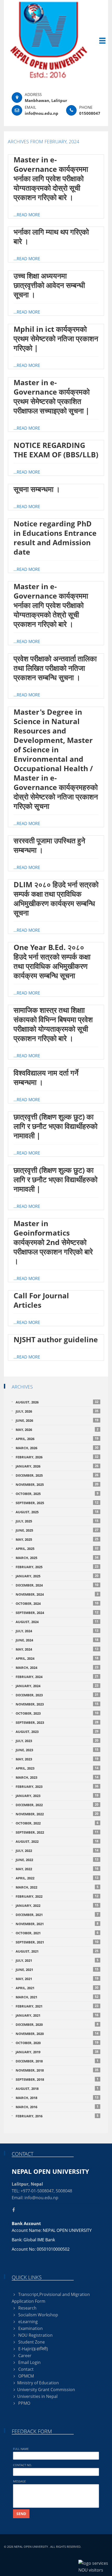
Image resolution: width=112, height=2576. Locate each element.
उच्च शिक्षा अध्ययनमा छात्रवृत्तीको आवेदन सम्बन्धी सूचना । (49, 285)
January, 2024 (57, 1686)
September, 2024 (57, 1613)
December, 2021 (57, 1915)
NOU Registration (35, 2335)
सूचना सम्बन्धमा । (37, 489)
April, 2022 (57, 1878)
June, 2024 (57, 1640)
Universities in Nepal (37, 2396)
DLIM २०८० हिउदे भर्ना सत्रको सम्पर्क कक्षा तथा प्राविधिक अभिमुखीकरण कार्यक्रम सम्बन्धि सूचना (56, 899)
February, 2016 (57, 2116)
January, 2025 (57, 1576)
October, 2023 (57, 1713)
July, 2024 (57, 1631)
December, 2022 (57, 1805)
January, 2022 (57, 1905)
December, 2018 (57, 2061)
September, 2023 (57, 1722)
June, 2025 (57, 1530)
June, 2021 (57, 1969)
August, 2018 (57, 2088)
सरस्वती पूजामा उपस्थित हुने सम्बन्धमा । (49, 845)
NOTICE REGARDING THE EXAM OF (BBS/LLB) (56, 450)
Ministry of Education (38, 2383)
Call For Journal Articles (41, 1300)
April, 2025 (57, 1548)
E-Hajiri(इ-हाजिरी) (33, 2349)
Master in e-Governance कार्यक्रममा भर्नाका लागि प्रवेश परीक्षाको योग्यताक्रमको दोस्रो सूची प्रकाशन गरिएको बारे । (51, 178)
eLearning (27, 2322)
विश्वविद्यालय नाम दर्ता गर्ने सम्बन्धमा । (46, 1077)
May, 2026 (57, 1429)
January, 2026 (57, 1466)
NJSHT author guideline (56, 1339)
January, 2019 (57, 2052)
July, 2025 (57, 1521)
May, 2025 (57, 1539)
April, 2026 (57, 1439)
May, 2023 (57, 1759)
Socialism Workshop (38, 2315)
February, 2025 (57, 1567)
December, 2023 (57, 1695)
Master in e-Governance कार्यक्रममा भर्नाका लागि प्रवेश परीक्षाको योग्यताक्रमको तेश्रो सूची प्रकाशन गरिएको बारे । (51, 605)
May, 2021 (57, 1979)
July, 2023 (57, 1741)
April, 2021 (57, 1988)
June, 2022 (57, 1860)
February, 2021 (57, 2006)
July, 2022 (57, 1850)
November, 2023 (57, 1704)
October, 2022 (57, 1823)
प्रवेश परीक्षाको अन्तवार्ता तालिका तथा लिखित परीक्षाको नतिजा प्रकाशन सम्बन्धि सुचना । (55, 668)
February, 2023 (57, 1786)
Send (21, 2514)
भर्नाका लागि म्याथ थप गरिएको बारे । (51, 236)
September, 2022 (57, 1832)
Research (27, 2308)
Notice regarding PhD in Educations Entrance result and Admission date (55, 538)
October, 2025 (57, 1494)
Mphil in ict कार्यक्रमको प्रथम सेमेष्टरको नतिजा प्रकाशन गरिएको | (56, 338)
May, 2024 (57, 1649)
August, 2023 (57, 1731)
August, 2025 (57, 1512)
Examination (30, 2328)
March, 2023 (57, 1777)
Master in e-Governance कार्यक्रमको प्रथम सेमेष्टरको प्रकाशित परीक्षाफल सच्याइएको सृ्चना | (52, 396)
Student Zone (31, 2342)
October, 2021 (57, 1933)
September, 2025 (57, 1503)
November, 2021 (57, 1924)
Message (19, 2481)
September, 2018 (57, 2079)
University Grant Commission (46, 2390)
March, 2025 (57, 1558)
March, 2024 (57, 1667)
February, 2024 (57, 1677)
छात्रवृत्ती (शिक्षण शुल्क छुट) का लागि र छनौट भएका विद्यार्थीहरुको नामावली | (55, 1126)
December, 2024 (57, 1585)
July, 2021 (57, 1960)
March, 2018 (57, 2098)
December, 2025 (57, 1475)
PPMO (24, 2403)
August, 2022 (57, 1841)
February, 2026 (57, 1457)
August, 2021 (57, 1951)
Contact (25, 2369)
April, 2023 (57, 1768)
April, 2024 (57, 1658)
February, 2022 (57, 1896)
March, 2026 (57, 1448)
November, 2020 (57, 2034)
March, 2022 (57, 1887)
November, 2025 (57, 1484)
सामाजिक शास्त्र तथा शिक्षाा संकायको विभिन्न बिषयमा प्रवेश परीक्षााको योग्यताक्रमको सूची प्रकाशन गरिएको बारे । (53, 1024)
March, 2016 (57, 2107)
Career (24, 2356)
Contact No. (23, 2465)
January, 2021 (57, 2015)
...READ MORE (27, 215)
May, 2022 (57, 1869)
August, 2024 (57, 1622)
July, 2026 (57, 1411)
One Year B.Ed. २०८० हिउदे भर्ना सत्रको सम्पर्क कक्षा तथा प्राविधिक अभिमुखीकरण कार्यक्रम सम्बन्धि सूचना (52, 961)
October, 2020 (57, 2043)
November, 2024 (57, 1594)
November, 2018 (57, 2070)
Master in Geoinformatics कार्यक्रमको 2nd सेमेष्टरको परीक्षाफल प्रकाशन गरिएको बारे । (53, 1242)
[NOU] (56, 40)
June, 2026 (57, 1420)
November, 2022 (57, 1814)
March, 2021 (57, 1997)
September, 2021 (57, 1942)
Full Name (21, 2449)
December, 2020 (57, 2024)
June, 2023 (57, 1750)
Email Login (29, 2362)
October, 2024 (57, 1603)
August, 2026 (57, 1402)
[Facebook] (15, 2210)
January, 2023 (57, 1796)
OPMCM (26, 2376)
